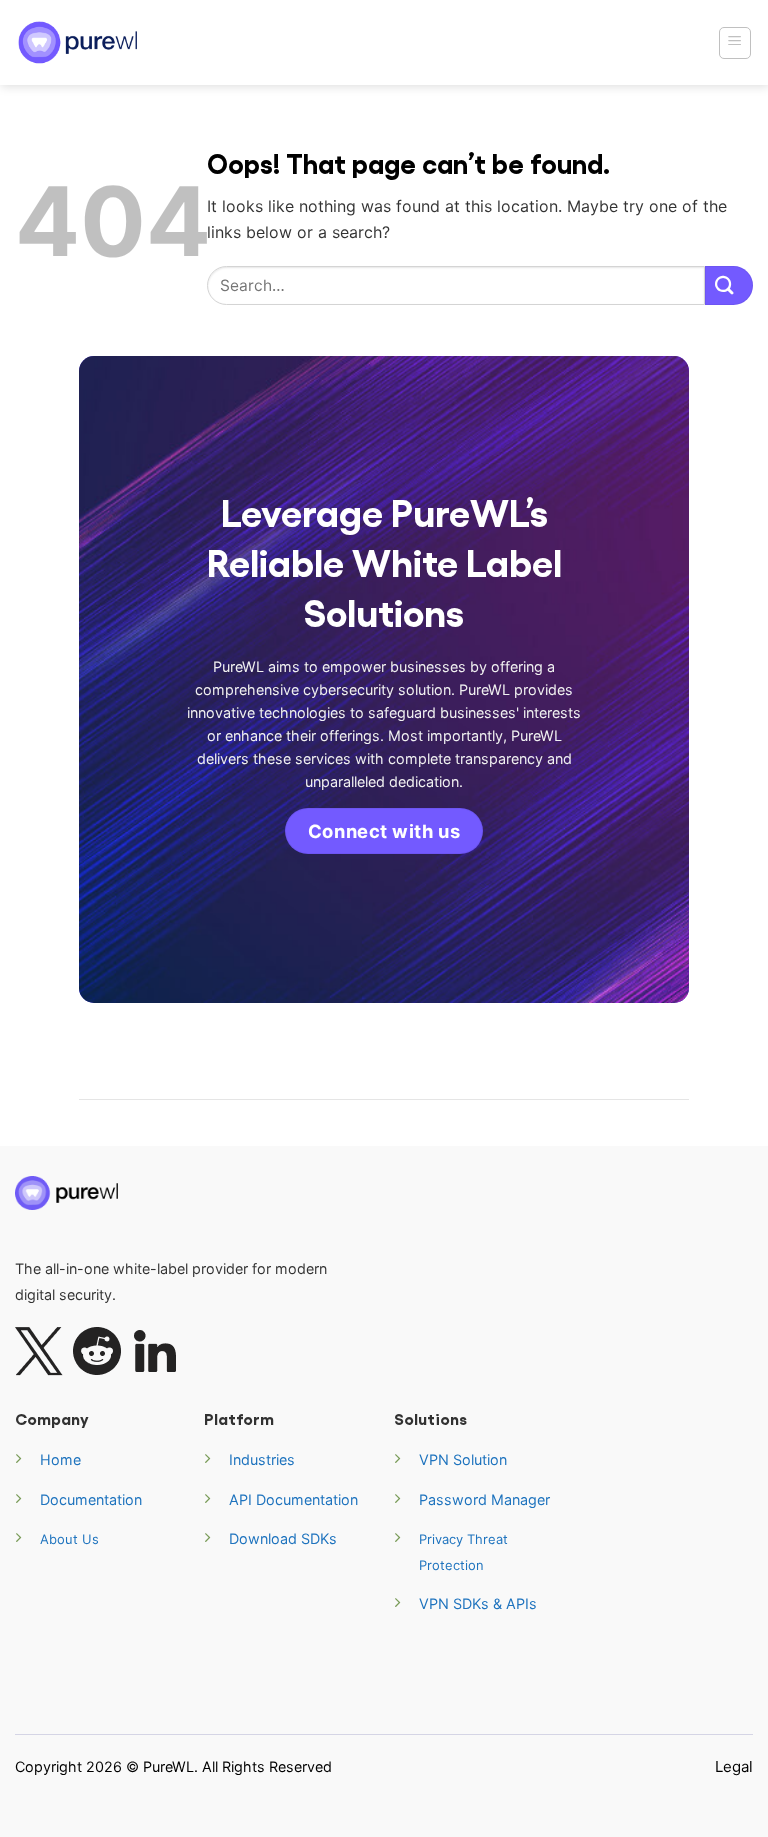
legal (734, 1766)
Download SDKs (283, 1538)
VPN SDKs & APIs (478, 1603)
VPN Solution (463, 1459)
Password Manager (484, 1499)
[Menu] (735, 43)
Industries (262, 1459)
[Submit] (729, 285)
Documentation (91, 1499)
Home (60, 1459)
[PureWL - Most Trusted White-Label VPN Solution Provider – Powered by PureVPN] (80, 42)
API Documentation (293, 1499)
